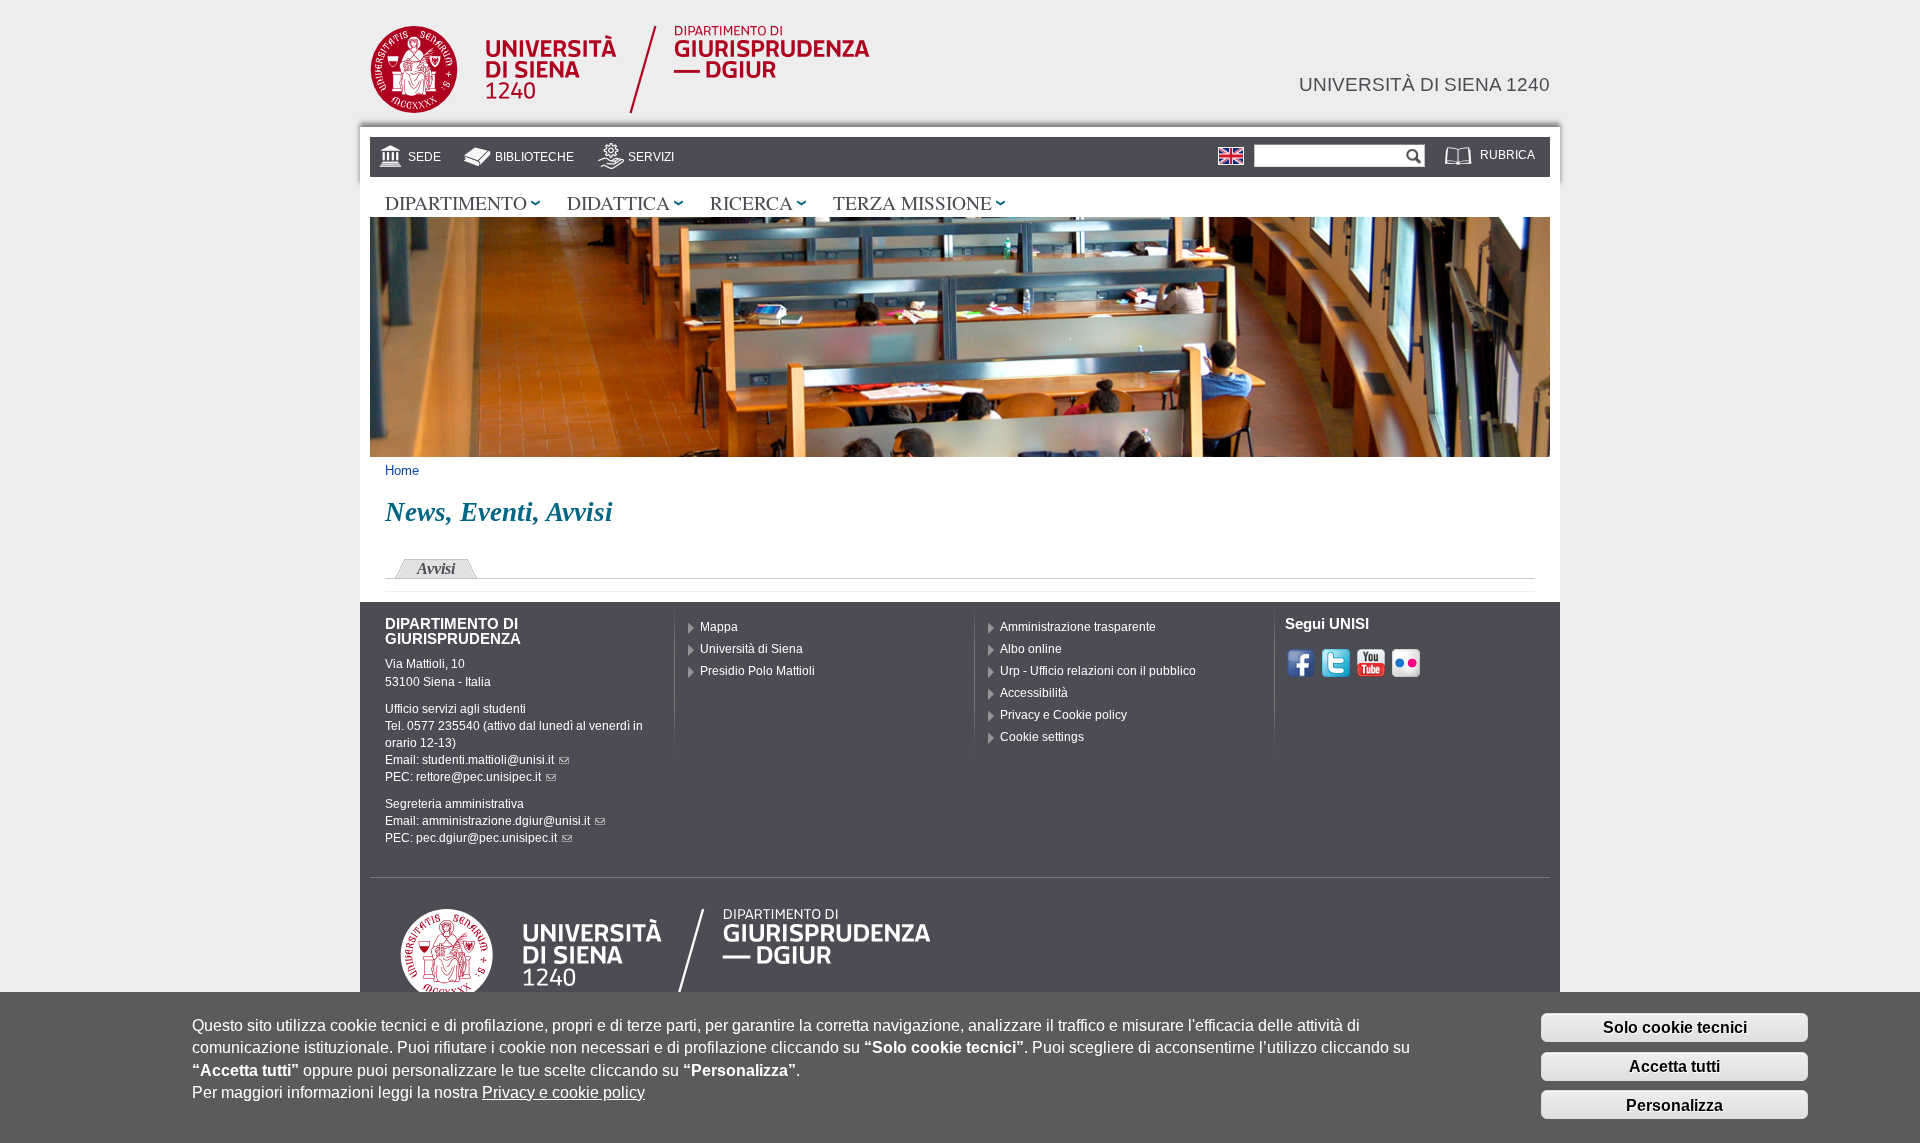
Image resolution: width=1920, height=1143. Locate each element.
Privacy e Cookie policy (1063, 715)
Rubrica (1507, 155)
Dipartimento (456, 202)
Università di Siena (751, 649)
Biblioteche (534, 157)
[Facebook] (1301, 670)
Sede (424, 157)
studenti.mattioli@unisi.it (488, 760)
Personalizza (1674, 1105)
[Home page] (620, 109)
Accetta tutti (1674, 1066)
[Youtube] (1371, 670)
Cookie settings (1042, 737)
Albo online (1031, 649)
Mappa (719, 627)
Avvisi (436, 568)
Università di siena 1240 (1424, 84)
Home (402, 470)
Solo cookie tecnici (1675, 1027)
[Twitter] (1336, 670)
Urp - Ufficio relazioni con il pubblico (1098, 671)
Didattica (618, 202)
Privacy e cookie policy (563, 1092)
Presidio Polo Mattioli (757, 671)
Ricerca (751, 202)
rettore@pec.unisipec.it (478, 777)
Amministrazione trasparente (1078, 627)
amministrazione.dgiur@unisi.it (506, 821)
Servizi (651, 157)
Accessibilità (1034, 693)
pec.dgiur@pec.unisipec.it (486, 838)
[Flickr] (1406, 670)
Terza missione (912, 202)
